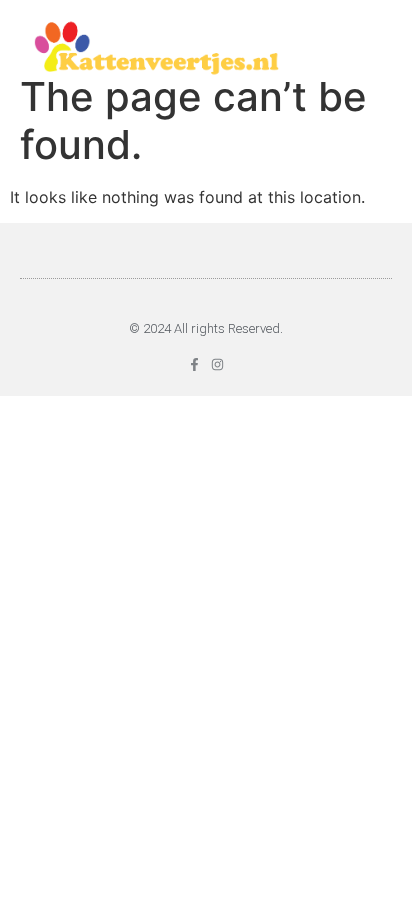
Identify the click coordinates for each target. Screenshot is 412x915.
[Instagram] (217, 364)
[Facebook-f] (194, 364)
